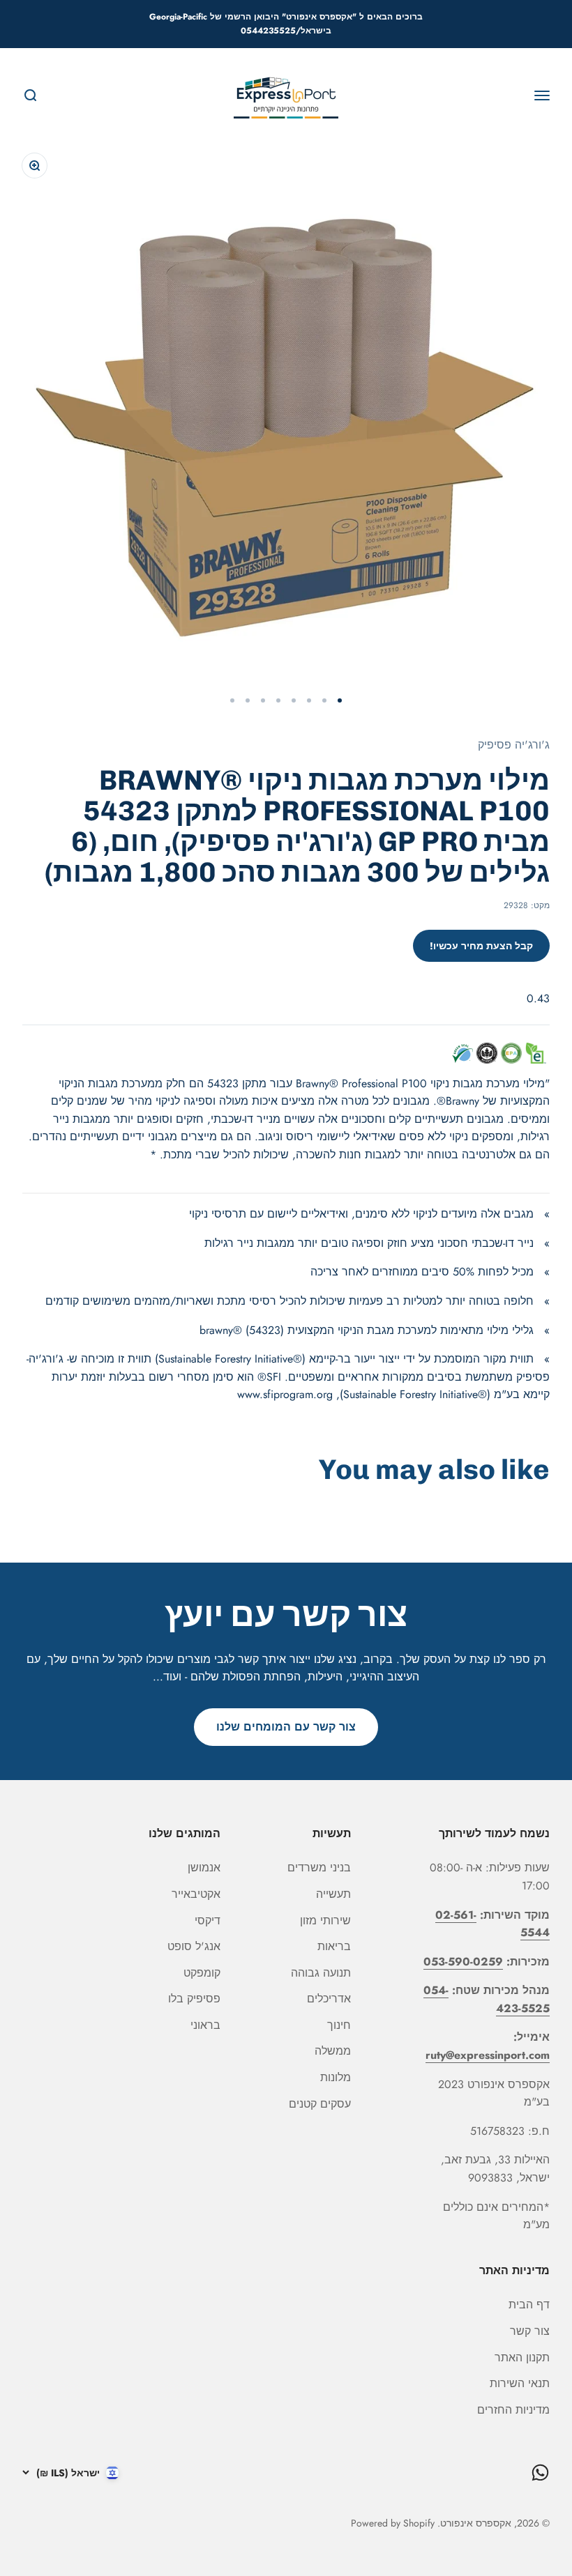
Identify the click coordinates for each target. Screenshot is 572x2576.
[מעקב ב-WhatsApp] (540, 2472)
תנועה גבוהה (321, 1973)
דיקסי (208, 1921)
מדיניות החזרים (513, 2410)
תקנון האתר (522, 2357)
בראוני (205, 2025)
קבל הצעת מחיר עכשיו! (481, 946)
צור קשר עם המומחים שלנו (286, 1727)
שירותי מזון (325, 1921)
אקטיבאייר (196, 1894)
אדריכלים (329, 1999)
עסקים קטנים (320, 2104)
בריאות (334, 1946)
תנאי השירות (520, 2383)
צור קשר (530, 2331)
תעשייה (333, 1894)
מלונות (336, 2077)
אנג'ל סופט (194, 1946)
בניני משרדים (319, 1868)
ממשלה (333, 2051)
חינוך (339, 2025)
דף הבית (529, 2305)
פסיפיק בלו (194, 1999)
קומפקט (202, 1973)
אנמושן (204, 1868)
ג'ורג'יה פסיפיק (514, 745)
